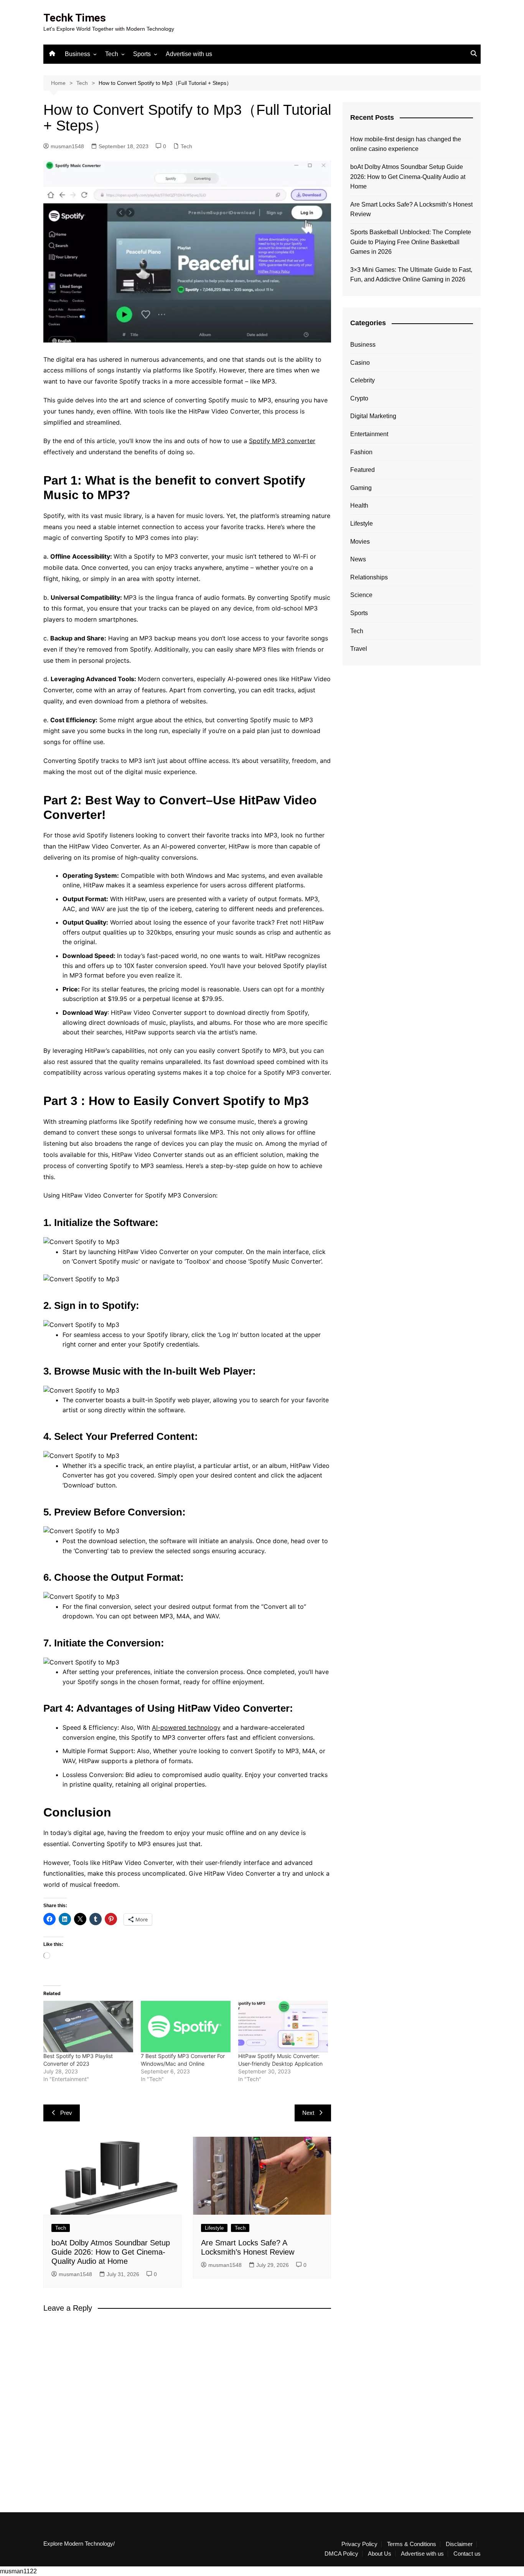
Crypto (359, 398)
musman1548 (67, 146)
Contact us (467, 2554)
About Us (380, 2554)
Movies (360, 542)
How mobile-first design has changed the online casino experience (406, 144)
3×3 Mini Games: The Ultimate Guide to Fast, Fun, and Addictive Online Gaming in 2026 (411, 275)
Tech (112, 54)
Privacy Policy (359, 2544)
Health (359, 505)
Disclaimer (459, 2544)
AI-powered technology (186, 1727)
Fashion (361, 452)
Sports (142, 54)
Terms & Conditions (412, 2544)
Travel (359, 649)
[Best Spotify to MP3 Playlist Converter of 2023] (88, 2027)
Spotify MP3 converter (282, 441)
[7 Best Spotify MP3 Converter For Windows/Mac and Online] (186, 2027)
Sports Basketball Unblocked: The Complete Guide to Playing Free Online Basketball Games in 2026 (411, 242)
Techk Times (75, 18)
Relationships (369, 577)
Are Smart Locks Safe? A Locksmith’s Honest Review (411, 209)
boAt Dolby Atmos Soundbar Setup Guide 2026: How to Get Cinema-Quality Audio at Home (111, 2252)
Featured (363, 470)
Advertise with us (189, 54)
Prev (66, 2113)
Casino (360, 363)
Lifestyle (214, 2228)
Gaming (361, 488)
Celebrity (363, 380)
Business (77, 54)
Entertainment (369, 434)
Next (308, 2113)
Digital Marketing (373, 416)
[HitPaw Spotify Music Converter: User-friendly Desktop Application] (283, 2027)
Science (361, 595)
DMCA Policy (341, 2554)
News (358, 559)
